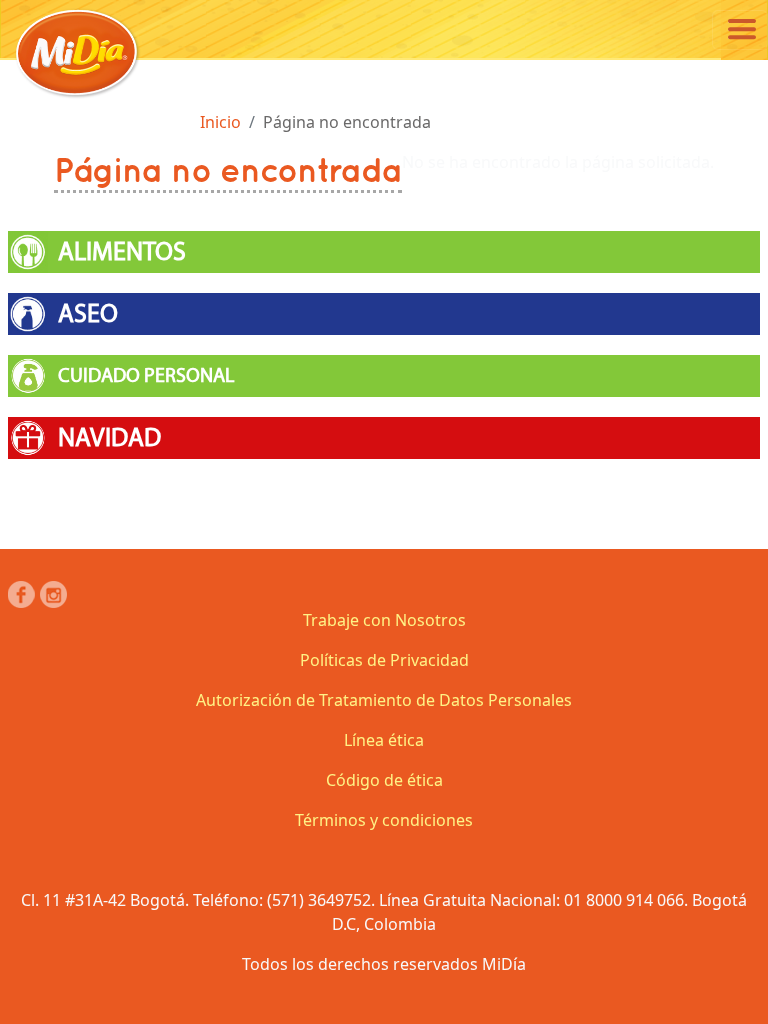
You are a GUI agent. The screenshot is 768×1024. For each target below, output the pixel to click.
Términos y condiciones (384, 820)
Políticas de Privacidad (384, 660)
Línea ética (384, 740)
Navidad (109, 438)
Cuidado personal (146, 375)
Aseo (88, 314)
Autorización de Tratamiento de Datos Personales (384, 700)
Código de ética (384, 780)
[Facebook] (21, 594)
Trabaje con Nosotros (384, 620)
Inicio (220, 122)
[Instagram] (53, 594)
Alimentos (122, 252)
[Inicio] (77, 53)
